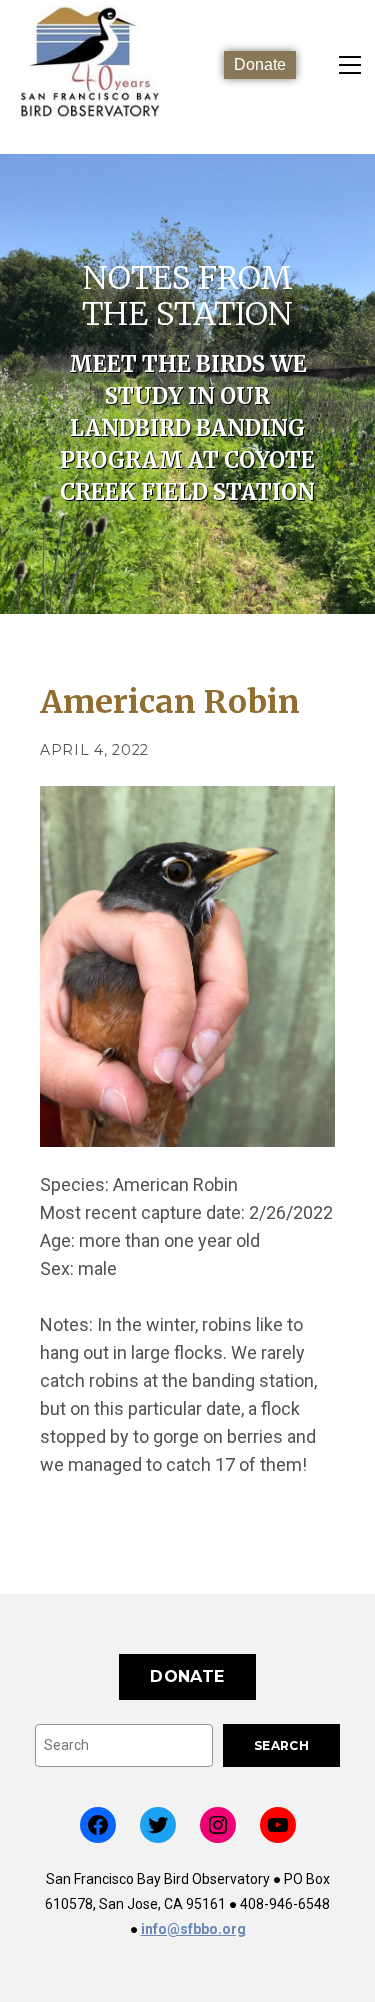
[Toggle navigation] (350, 65)
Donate (260, 64)
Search (281, 1745)
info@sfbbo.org (193, 1929)
